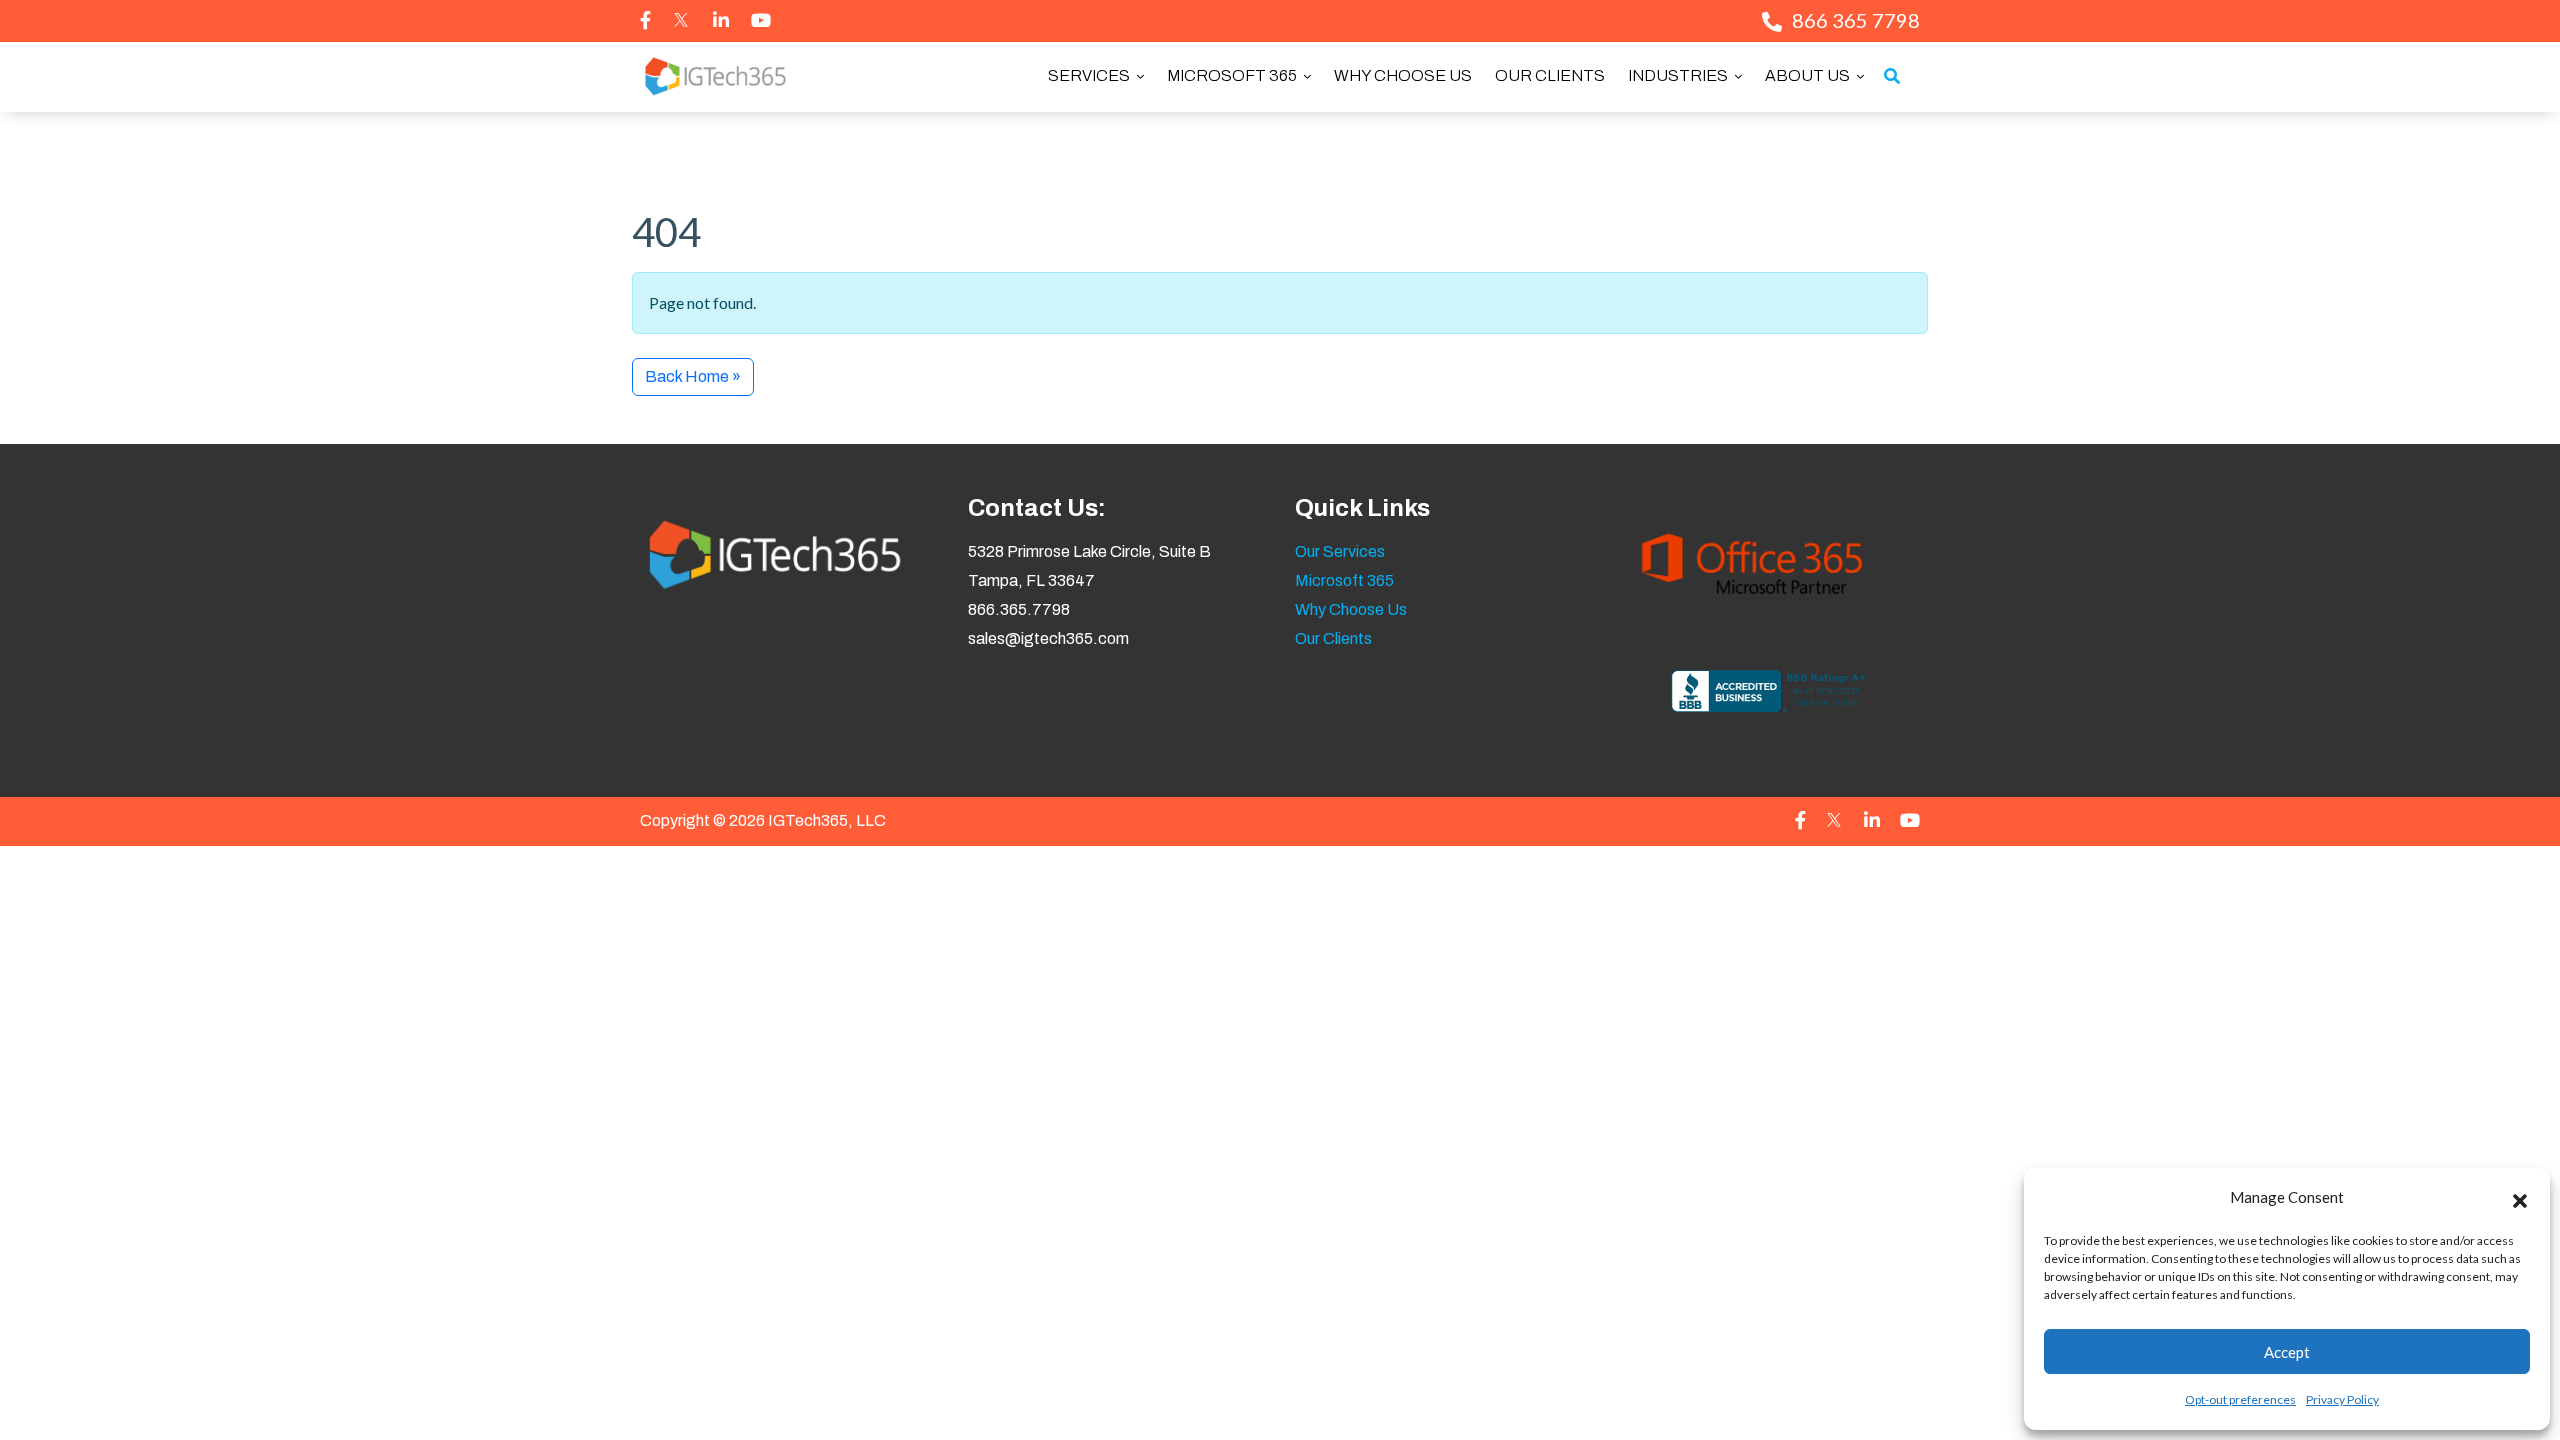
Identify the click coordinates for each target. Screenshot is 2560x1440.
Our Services (1340, 551)
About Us (1809, 75)
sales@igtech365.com (1048, 638)
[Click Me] (645, 20)
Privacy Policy (2342, 1399)
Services (1090, 75)
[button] (2520, 1198)
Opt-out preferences (2240, 1399)
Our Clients (1550, 75)
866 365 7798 (1856, 20)
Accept (2287, 1352)
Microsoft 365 (1233, 75)
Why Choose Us (1403, 75)
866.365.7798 (1019, 609)
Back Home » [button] (693, 376)
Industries (1679, 75)
